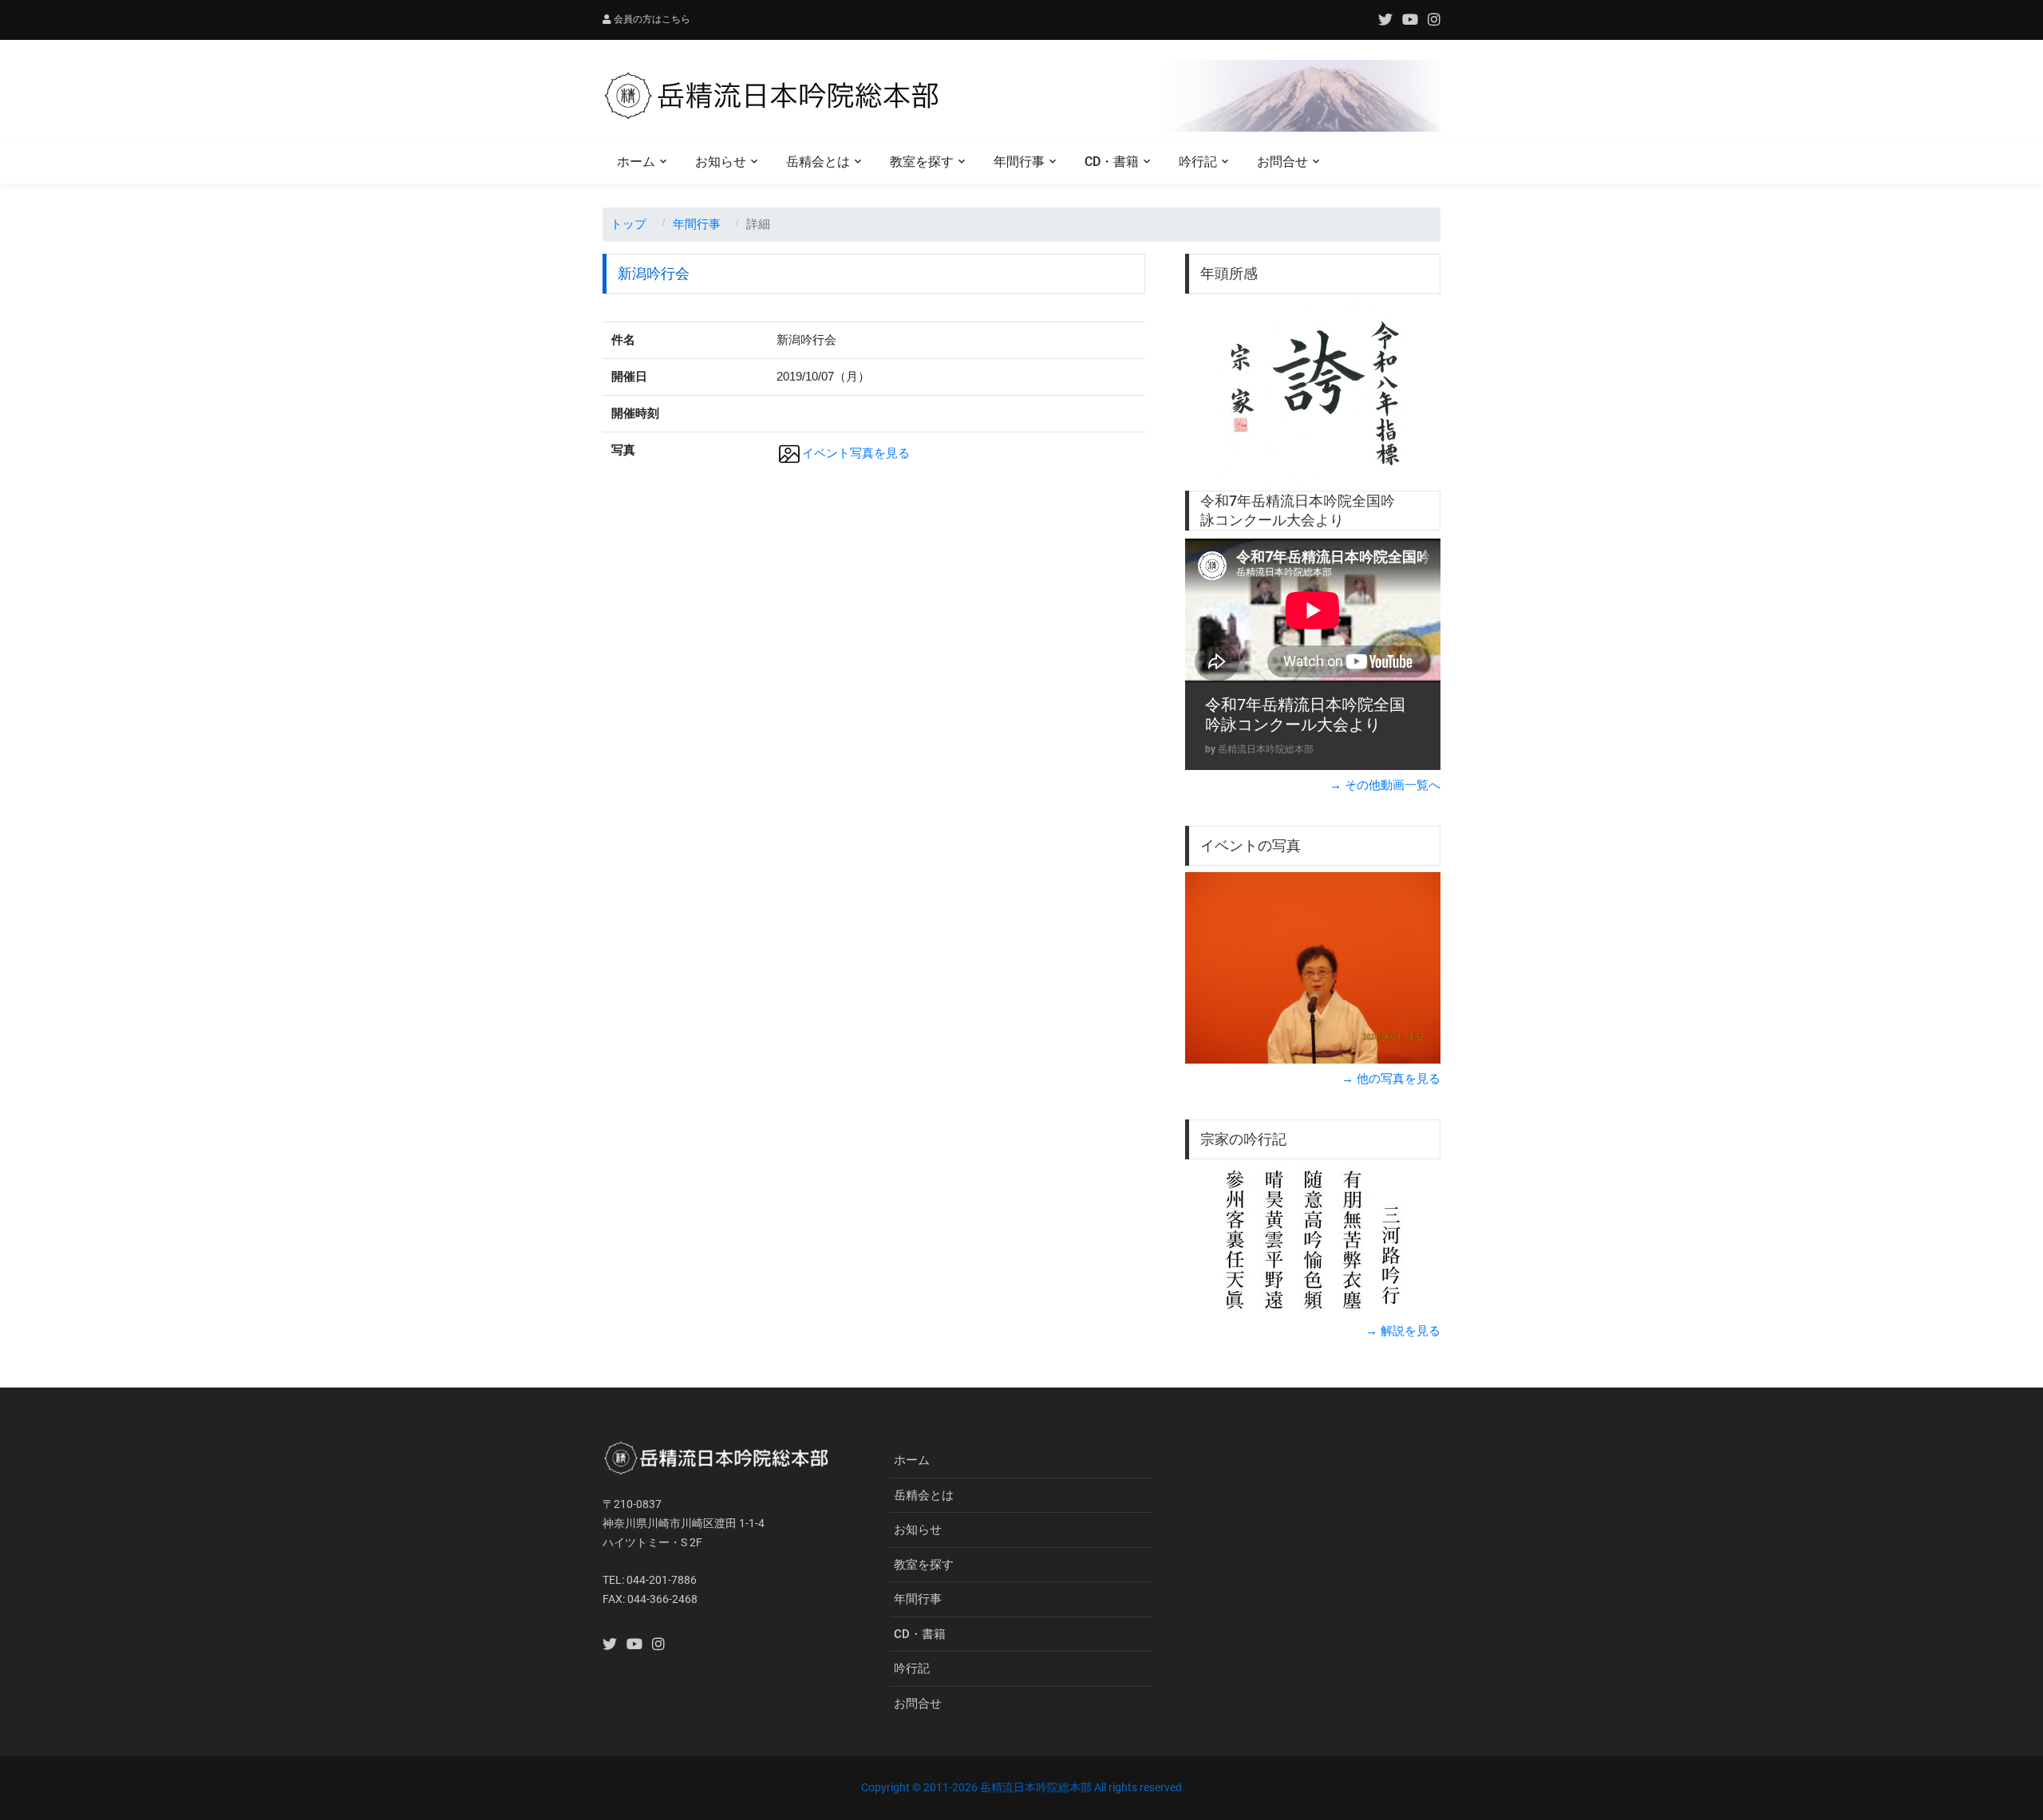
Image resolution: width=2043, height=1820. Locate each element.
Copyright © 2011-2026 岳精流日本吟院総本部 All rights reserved (1021, 1787)
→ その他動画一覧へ (1385, 785)
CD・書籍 (1112, 162)
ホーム (636, 162)
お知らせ (721, 162)
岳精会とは (818, 162)
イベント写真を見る (856, 453)
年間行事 (1019, 162)
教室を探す (922, 162)
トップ (628, 224)
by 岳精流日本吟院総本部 (1259, 749)
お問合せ (1282, 162)
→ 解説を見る (1403, 1330)
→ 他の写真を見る (1391, 1078)
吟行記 (1198, 162)
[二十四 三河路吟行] (1313, 1241)
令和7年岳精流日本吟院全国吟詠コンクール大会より (1305, 715)
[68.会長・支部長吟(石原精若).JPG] (1313, 968)
